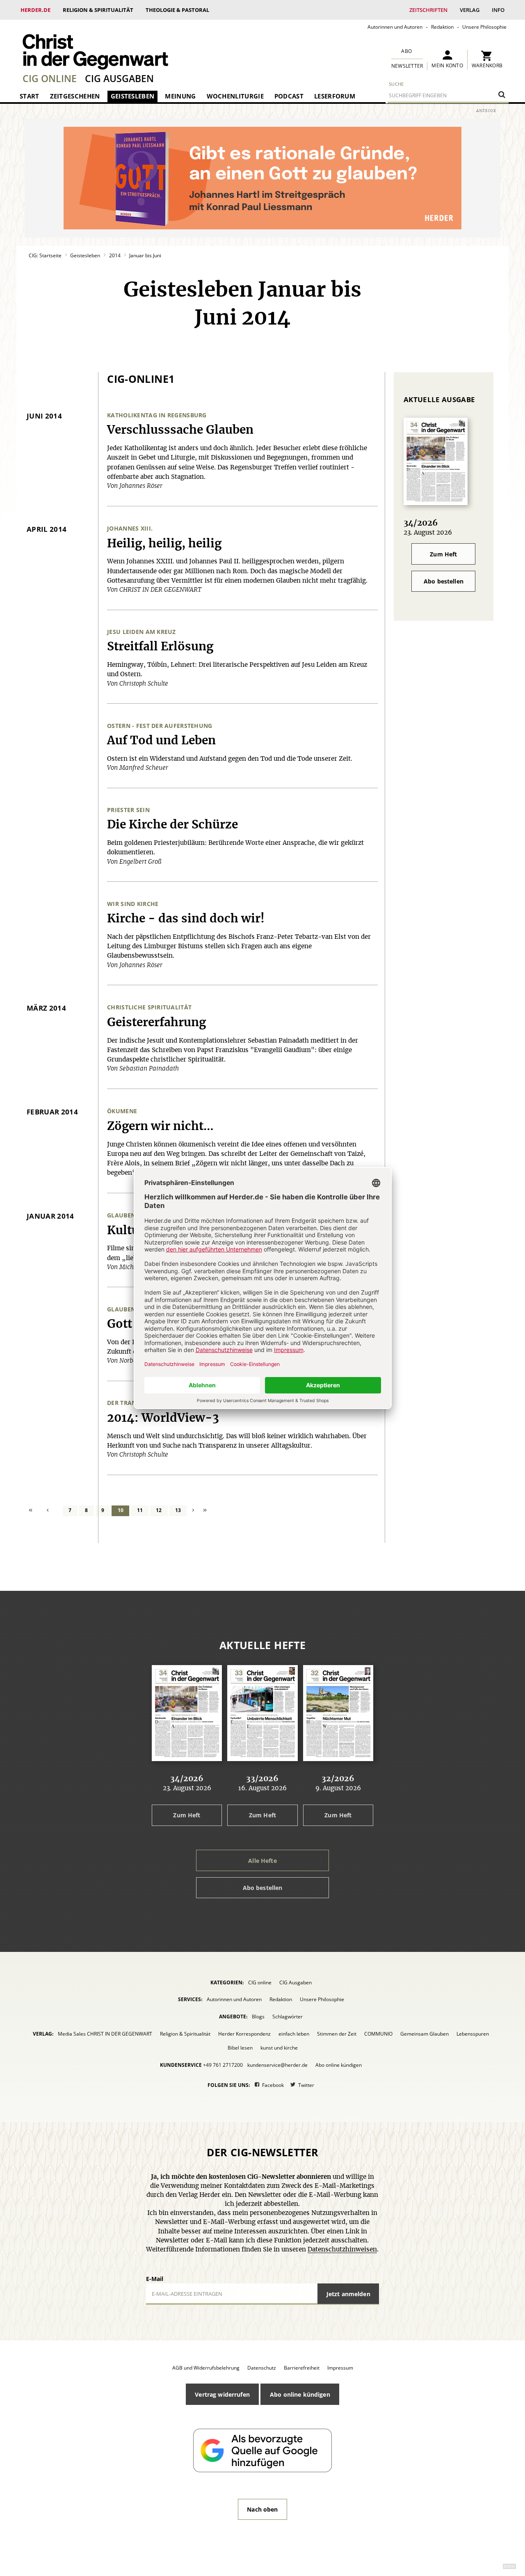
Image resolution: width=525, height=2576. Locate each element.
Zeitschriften (428, 10)
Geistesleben (133, 96)
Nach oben (262, 2509)
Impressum (340, 2368)
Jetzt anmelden (348, 2294)
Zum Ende (205, 1511)
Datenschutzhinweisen (342, 2250)
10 (121, 1510)
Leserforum (335, 96)
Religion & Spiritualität (98, 10)
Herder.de (35, 10)
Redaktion (442, 27)
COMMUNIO (378, 2034)
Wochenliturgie (235, 96)
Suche (396, 84)
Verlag (470, 10)
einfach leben (294, 2034)
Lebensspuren (473, 2034)
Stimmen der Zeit (337, 2034)
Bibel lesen (240, 2048)
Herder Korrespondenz (244, 2034)
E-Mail (155, 2279)
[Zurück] (53, 1511)
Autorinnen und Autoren (395, 27)
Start (30, 96)
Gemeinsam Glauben (425, 2034)
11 (140, 1510)
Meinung (180, 96)
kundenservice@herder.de (277, 2065)
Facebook (273, 2085)
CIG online (50, 78)
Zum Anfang (35, 1511)
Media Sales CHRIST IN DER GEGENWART (105, 2034)
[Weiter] (194, 1511)
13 (178, 1510)
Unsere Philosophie (484, 27)
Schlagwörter (288, 2017)
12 (159, 1510)
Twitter (306, 2085)
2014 (115, 255)
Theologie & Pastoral (177, 10)
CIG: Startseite (45, 255)
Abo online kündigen (339, 2065)
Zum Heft (443, 554)
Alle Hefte (262, 1861)
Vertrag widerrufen (222, 2394)
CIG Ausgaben (119, 78)
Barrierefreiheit (302, 2368)
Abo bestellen (444, 581)
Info (498, 10)
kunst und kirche (279, 2048)
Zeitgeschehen (75, 96)
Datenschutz (262, 2368)
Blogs (258, 2017)
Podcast (289, 96)
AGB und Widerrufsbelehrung (206, 2368)
